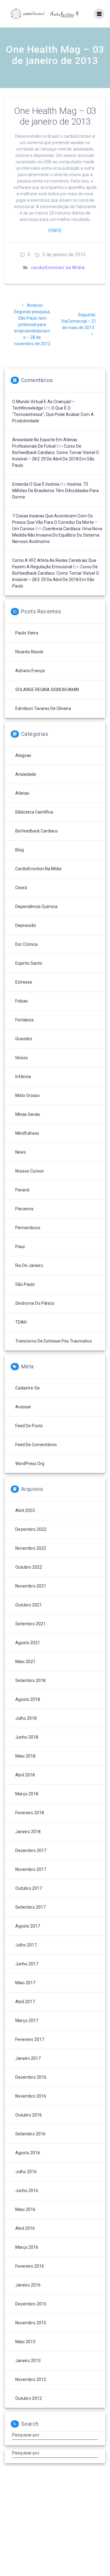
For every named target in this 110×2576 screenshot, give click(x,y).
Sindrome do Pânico (35, 1303)
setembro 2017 (30, 1907)
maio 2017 (25, 1983)
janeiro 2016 (28, 2285)
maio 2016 (25, 2209)
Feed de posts (29, 1426)
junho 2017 (27, 1964)
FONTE (55, 231)
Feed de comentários (36, 1445)
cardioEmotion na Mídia (58, 268)
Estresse (24, 982)
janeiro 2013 (28, 2361)
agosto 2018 (28, 1699)
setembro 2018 (30, 1680)
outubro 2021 (29, 1605)
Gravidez (24, 1039)
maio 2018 (25, 1756)
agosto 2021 (28, 1643)
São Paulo (25, 1284)
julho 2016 (26, 2172)
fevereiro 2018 (30, 1813)
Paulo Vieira (27, 633)
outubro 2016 (29, 2115)
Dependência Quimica (36, 907)
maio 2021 (25, 1662)
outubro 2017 (29, 1888)
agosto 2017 (28, 1926)
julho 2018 (26, 1718)
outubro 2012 (29, 2398)
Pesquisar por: (26, 2435)
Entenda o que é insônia (36, 484)
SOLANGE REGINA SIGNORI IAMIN (47, 690)
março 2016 (27, 2247)
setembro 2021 (30, 1624)
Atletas (22, 793)
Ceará (21, 888)
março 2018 (27, 1794)
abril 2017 (25, 2002)
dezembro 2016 (31, 2077)
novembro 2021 (31, 1586)
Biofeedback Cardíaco (37, 831)
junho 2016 (27, 2191)
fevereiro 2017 (30, 2039)
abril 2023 (25, 1510)
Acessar (23, 1407)
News (21, 1152)
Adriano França (30, 671)
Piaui (20, 1247)
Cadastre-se (28, 1388)
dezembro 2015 (31, 2304)
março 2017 (27, 2021)
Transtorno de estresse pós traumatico (54, 1341)
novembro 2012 (31, 2379)
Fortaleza (24, 1020)
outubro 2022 (29, 1567)
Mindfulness (27, 1133)
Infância (23, 1077)
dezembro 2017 (31, 1850)
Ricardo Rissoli (29, 652)
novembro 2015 (31, 2323)
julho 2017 (26, 1945)
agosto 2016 (28, 2153)
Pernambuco (28, 1228)
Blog (20, 850)
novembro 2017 (31, 1869)
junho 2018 (27, 1737)
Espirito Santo (29, 963)
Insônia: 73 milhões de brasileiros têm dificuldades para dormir (55, 491)
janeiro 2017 (28, 2058)
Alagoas (23, 755)
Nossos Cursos (29, 1171)
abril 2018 (25, 1775)
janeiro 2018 (28, 1832)
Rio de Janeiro (29, 1265)
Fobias (22, 1001)
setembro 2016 (30, 2134)
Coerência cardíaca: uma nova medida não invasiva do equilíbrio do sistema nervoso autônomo (57, 535)
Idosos (22, 1058)
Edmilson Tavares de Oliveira (43, 708)
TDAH (21, 1322)
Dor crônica (26, 944)
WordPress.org (30, 1464)
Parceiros (24, 1209)
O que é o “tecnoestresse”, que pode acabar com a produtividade (53, 414)
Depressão (26, 925)
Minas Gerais (28, 1114)
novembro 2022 (31, 1548)
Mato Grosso (28, 1095)
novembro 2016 (31, 2096)
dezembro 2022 (31, 1529)
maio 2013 (25, 2342)
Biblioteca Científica (34, 812)
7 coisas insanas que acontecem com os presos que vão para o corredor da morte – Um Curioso (55, 522)
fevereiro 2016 (30, 2266)
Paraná (22, 1190)
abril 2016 (25, 2228)
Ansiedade (26, 774)
